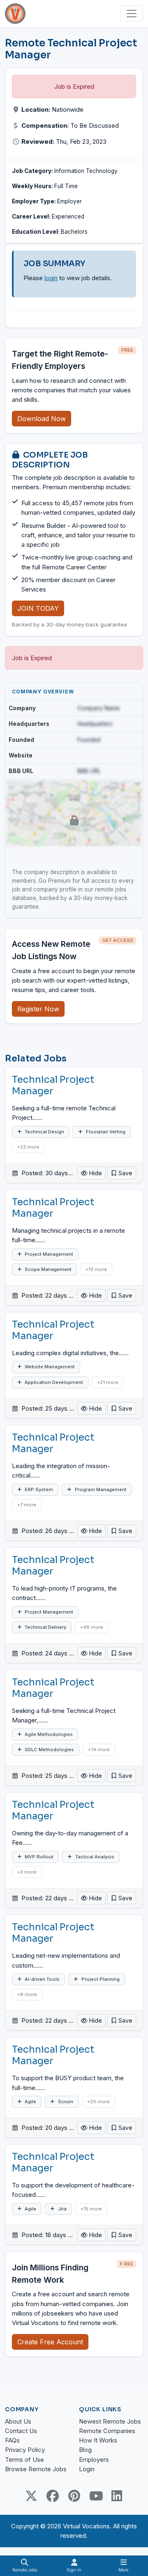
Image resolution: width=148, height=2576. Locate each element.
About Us (18, 2421)
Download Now (42, 419)
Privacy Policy (25, 2450)
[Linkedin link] (117, 2496)
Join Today (38, 608)
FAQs (12, 2440)
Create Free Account (50, 2342)
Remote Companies (107, 2431)
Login (87, 2469)
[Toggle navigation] (132, 14)
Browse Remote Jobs (36, 2469)
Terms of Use (24, 2460)
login (51, 278)
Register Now (38, 1009)
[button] (122, 1173)
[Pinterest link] (74, 2496)
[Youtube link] (95, 2496)
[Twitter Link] (31, 2496)
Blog (85, 2450)
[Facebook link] (53, 2496)
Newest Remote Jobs (110, 2421)
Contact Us (21, 2431)
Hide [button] (95, 1173)
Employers (94, 2460)
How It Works (98, 2440)
